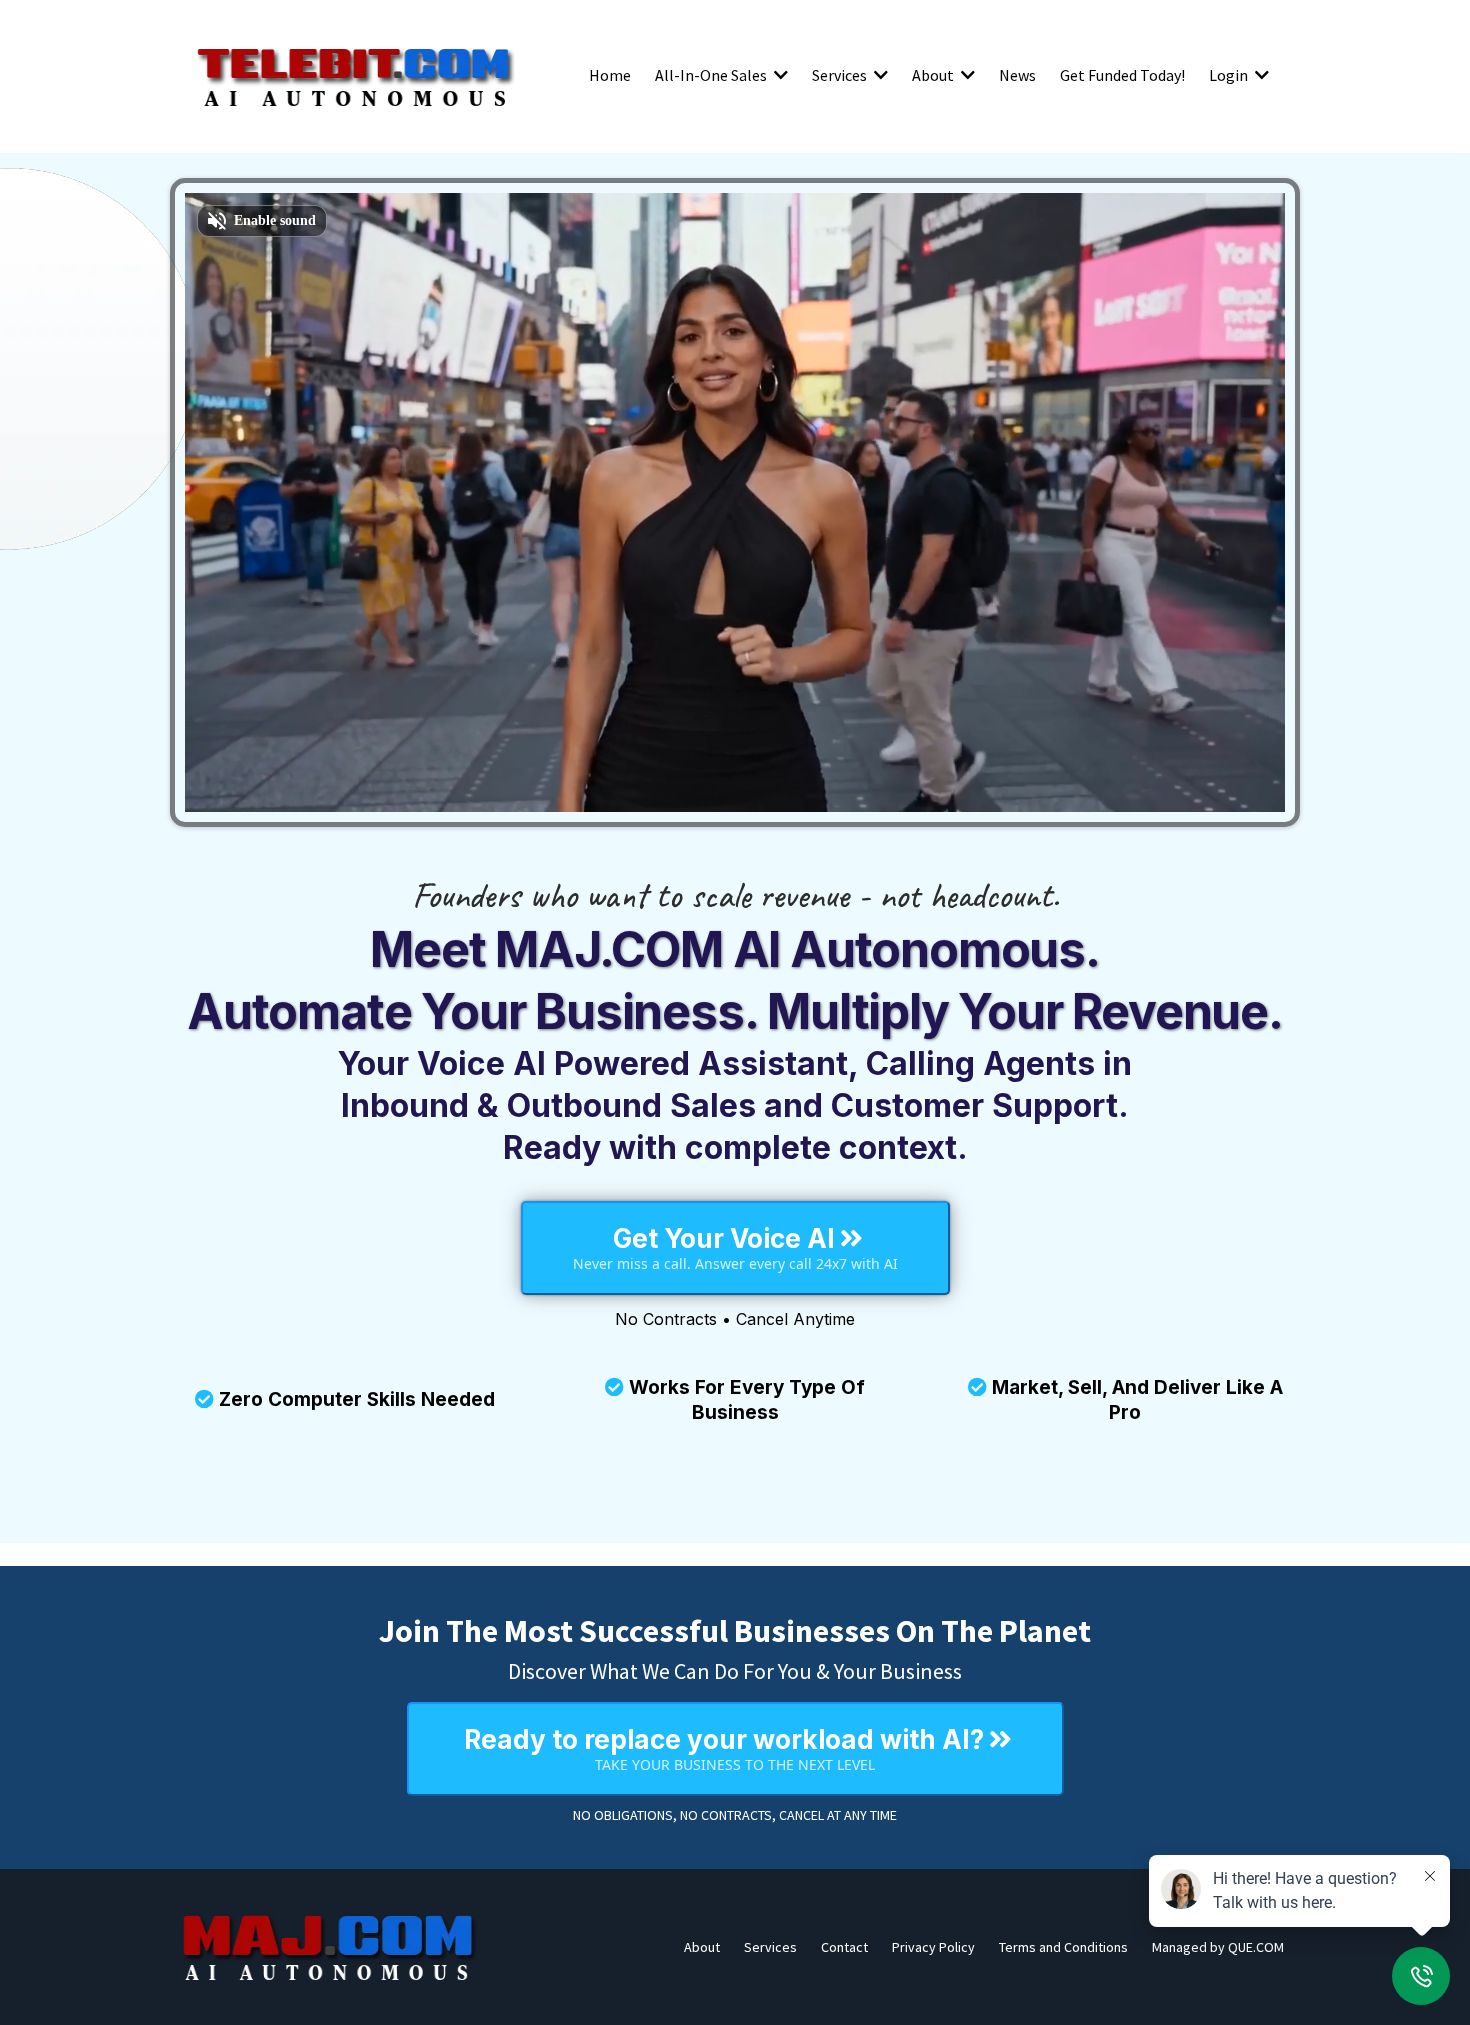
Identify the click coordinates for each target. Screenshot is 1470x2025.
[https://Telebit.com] (355, 75)
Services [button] (841, 75)
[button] (779, 75)
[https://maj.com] (330, 1947)
